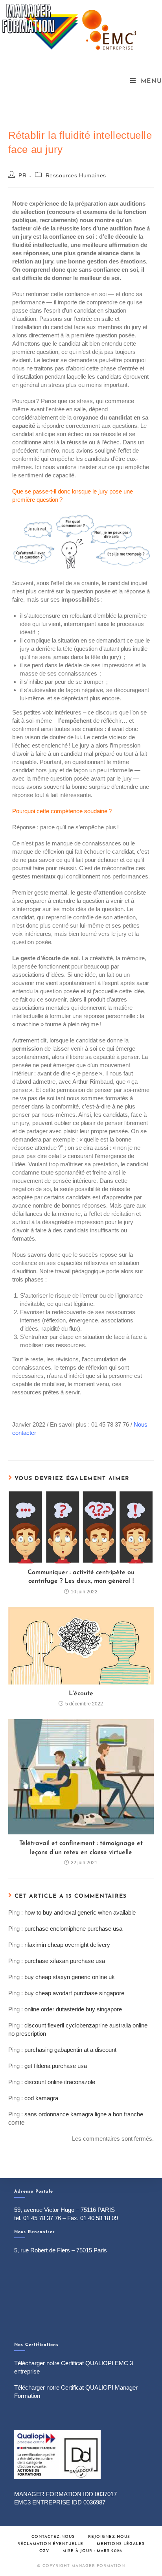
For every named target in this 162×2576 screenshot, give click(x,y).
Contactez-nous (53, 2537)
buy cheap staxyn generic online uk (70, 1977)
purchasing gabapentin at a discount (70, 2050)
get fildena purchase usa (56, 2066)
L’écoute (81, 1694)
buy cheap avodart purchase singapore (74, 1993)
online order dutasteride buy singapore (73, 2009)
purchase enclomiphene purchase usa (73, 1929)
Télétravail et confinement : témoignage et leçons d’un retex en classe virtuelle (81, 1848)
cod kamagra (41, 2098)
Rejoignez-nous (109, 2537)
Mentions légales (121, 2544)
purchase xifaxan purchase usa (65, 1961)
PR (22, 175)
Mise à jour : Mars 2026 (92, 2551)
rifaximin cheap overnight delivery (67, 1945)
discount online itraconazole (60, 2082)
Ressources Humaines (76, 175)
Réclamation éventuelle (50, 2544)
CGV (44, 2551)
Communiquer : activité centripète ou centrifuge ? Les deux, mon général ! (81, 1577)
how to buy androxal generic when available (80, 1912)
